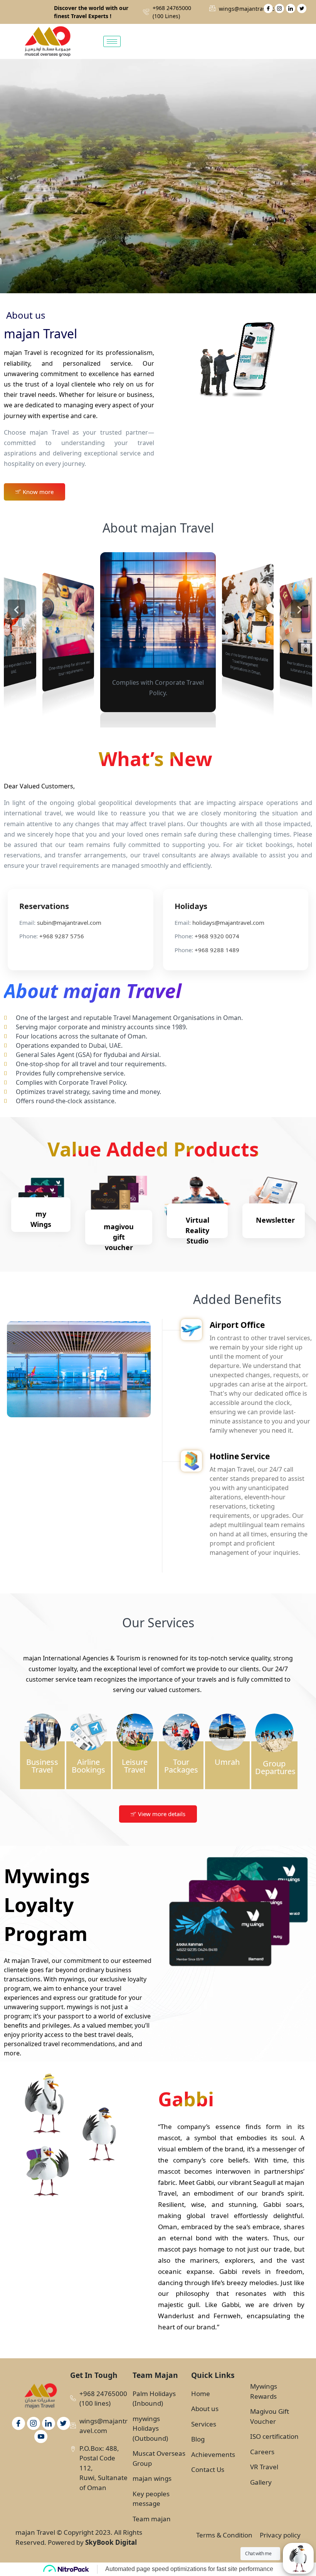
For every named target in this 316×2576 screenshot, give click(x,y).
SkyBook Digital (111, 2542)
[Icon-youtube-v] (41, 2437)
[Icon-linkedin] (291, 8)
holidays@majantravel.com (228, 923)
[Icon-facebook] (268, 8)
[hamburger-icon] (112, 41)
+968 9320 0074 (217, 936)
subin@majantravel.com (69, 923)
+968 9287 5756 (62, 936)
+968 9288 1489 (217, 950)
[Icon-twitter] (302, 8)
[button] (16, 609)
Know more (38, 492)
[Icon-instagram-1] (279, 8)
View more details (162, 1814)
